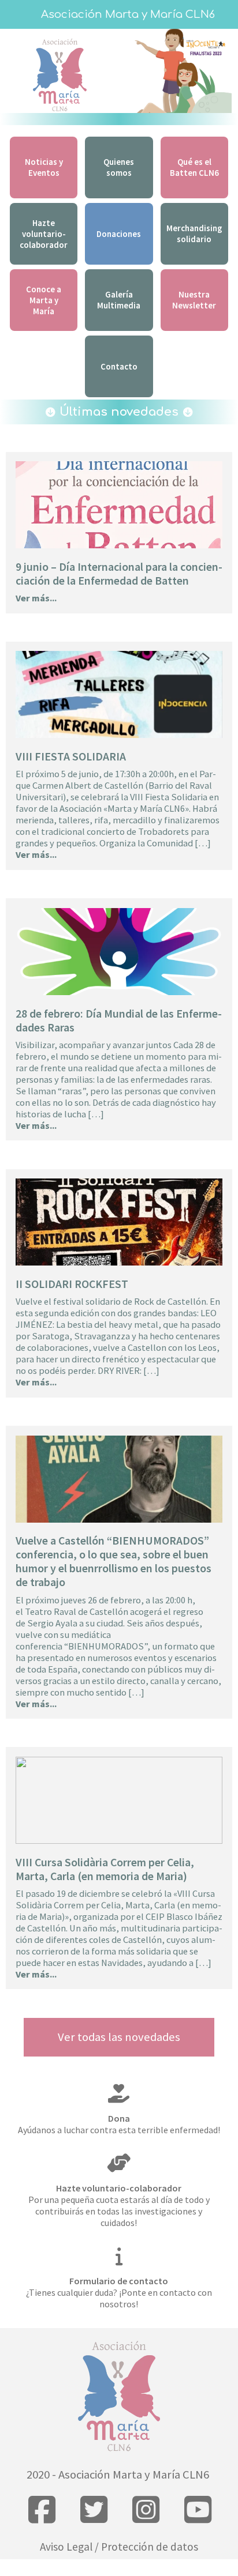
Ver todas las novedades (119, 2037)
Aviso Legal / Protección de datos (119, 2547)
